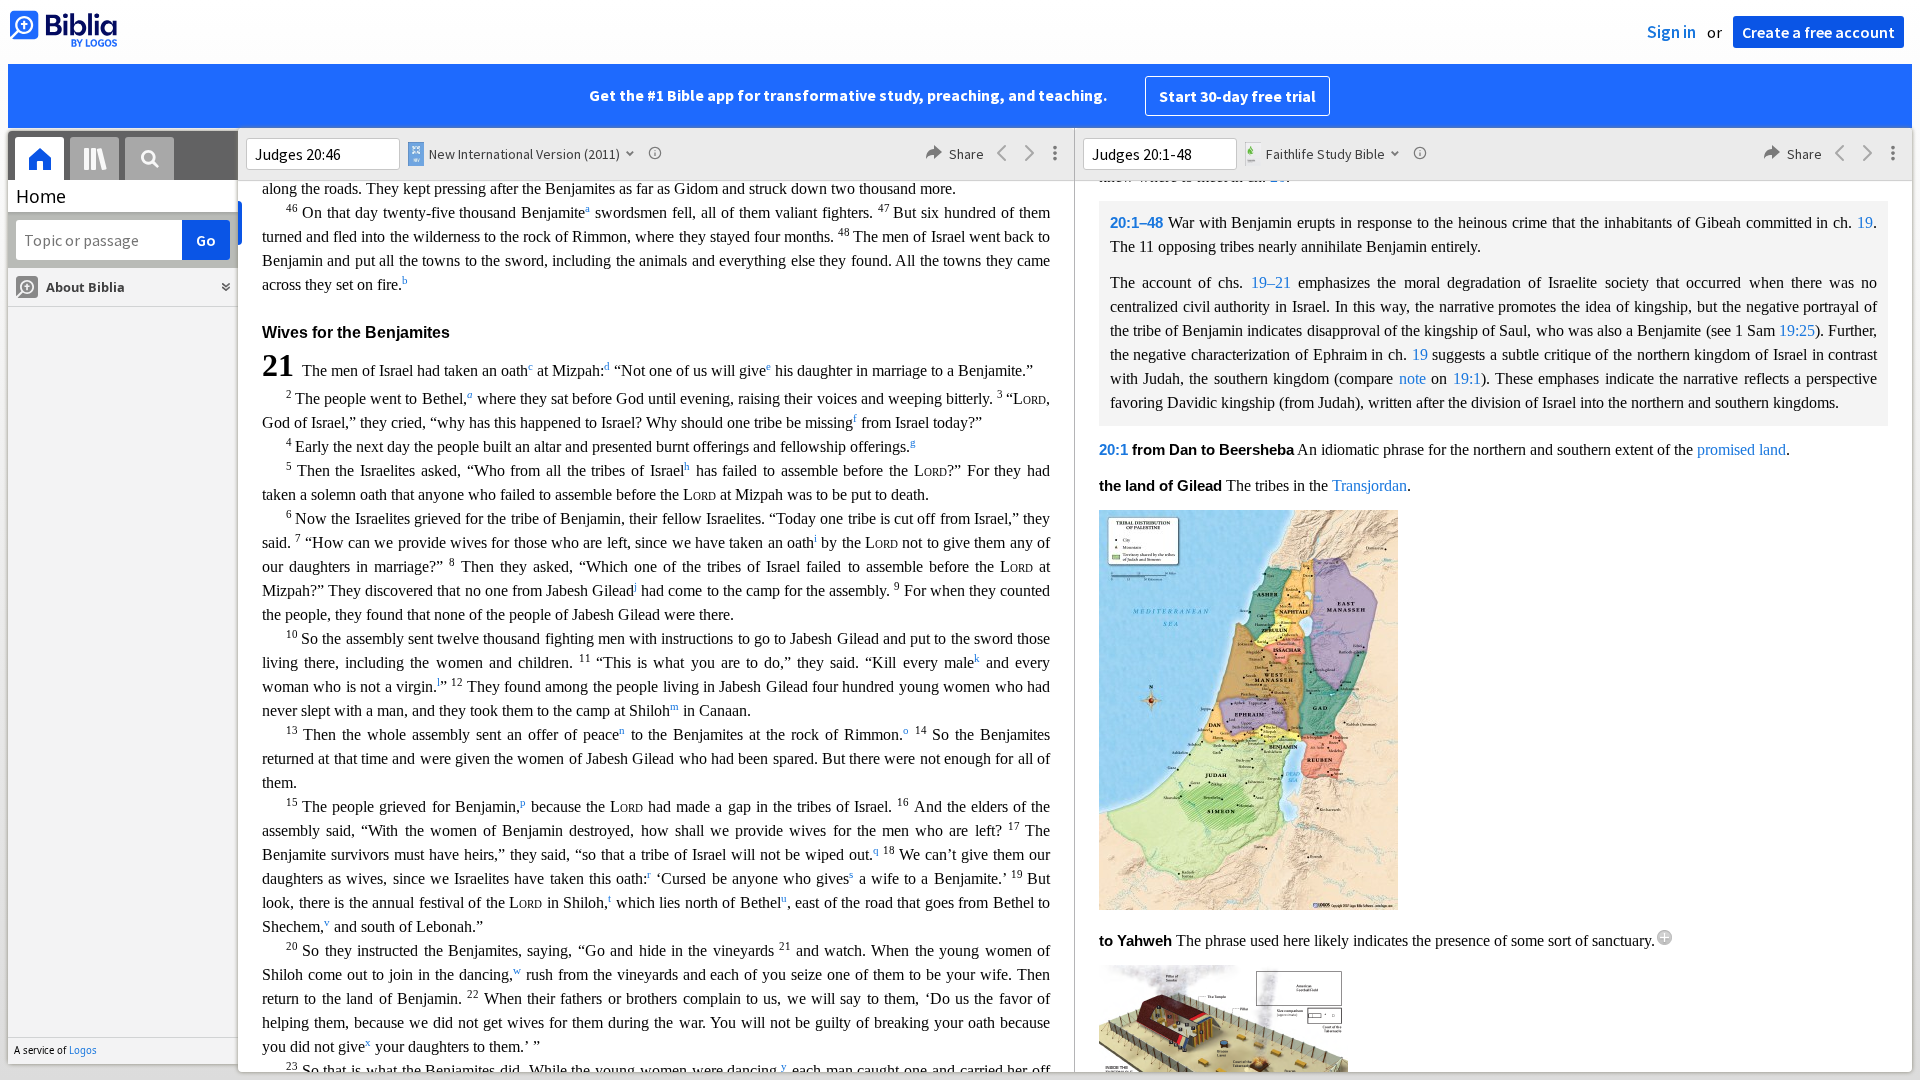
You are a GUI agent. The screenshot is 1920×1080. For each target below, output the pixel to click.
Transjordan (1369, 485)
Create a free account (1818, 32)
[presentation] (39, 161)
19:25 (1797, 330)
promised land (1741, 449)
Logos (83, 1050)
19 (1865, 222)
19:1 (1467, 378)
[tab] (39, 161)
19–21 (1271, 282)
